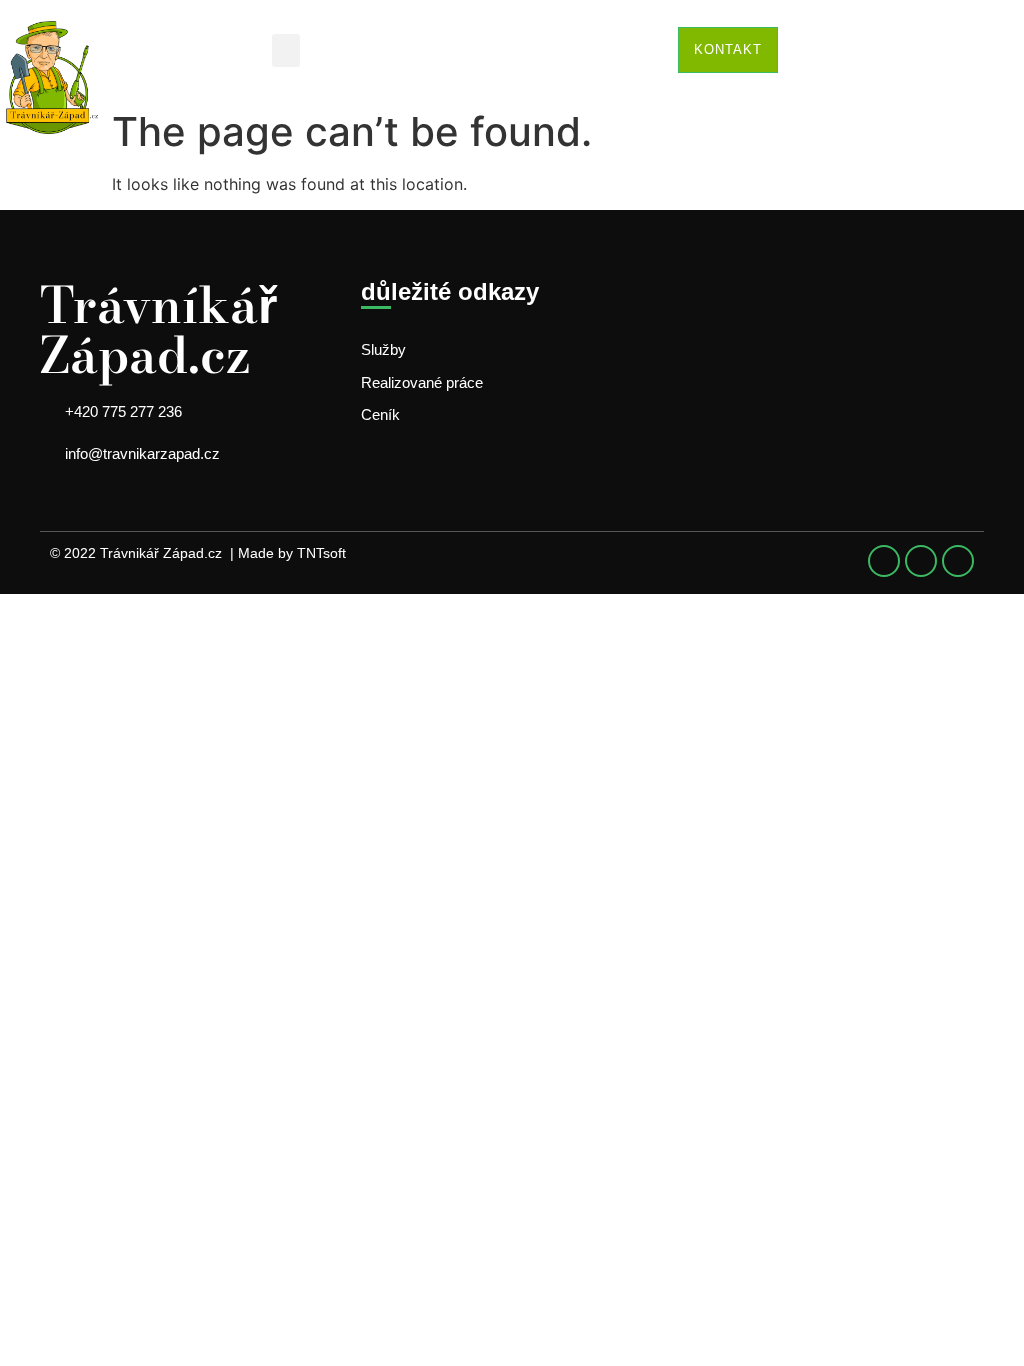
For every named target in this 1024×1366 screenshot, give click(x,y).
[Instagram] (958, 561)
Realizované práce (422, 382)
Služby (383, 349)
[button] (286, 50)
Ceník (380, 414)
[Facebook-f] (884, 561)
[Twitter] (921, 561)
